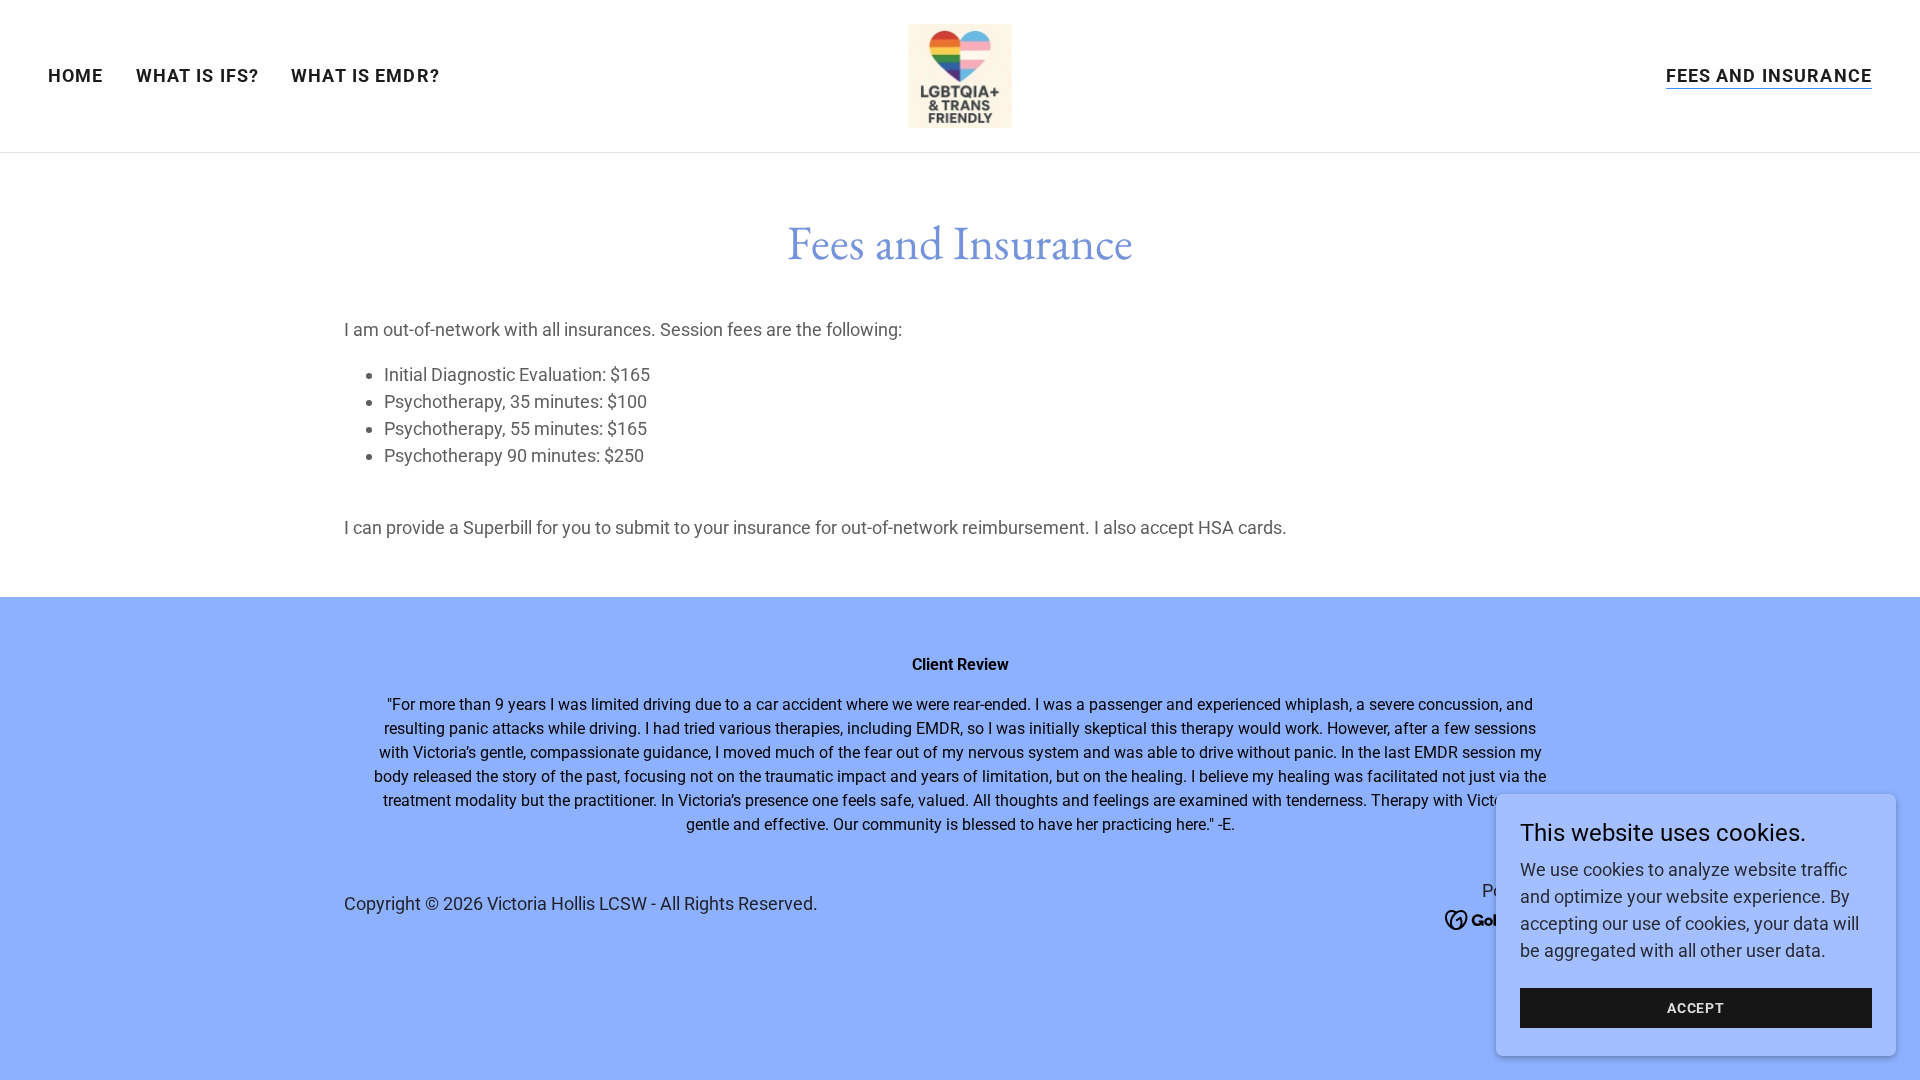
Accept (1696, 1008)
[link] (960, 74)
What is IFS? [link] (198, 75)
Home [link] (76, 75)
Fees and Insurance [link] (1769, 75)
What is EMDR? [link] (365, 75)
